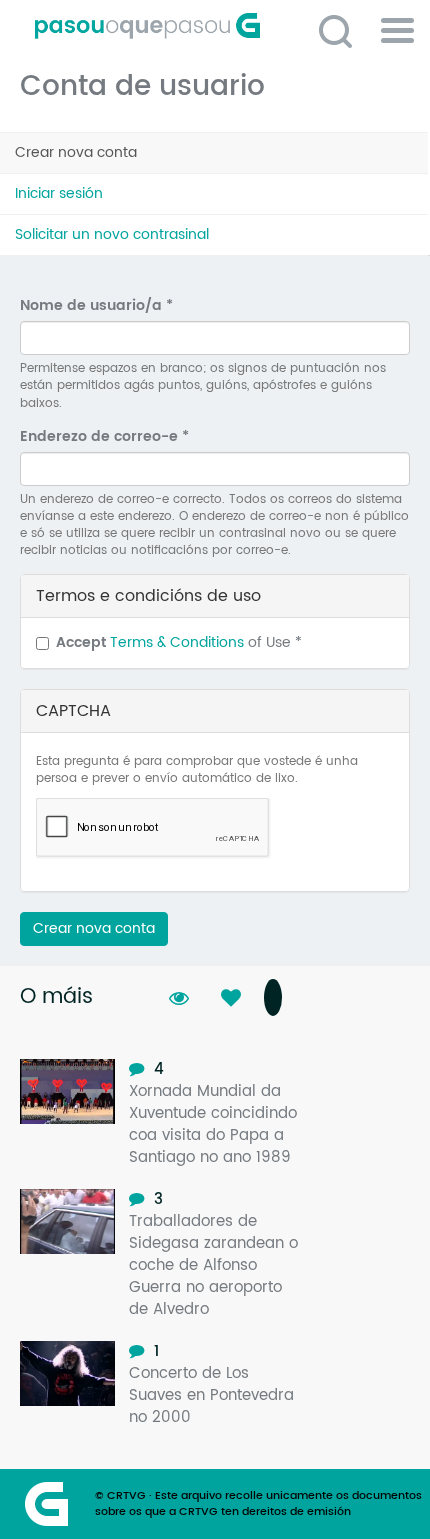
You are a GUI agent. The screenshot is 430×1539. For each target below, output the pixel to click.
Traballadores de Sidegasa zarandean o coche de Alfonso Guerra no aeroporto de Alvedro (213, 1265)
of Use (179, 643)
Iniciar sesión (59, 193)
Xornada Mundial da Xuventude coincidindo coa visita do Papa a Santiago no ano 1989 (213, 1124)
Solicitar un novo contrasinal (112, 234)
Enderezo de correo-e (104, 437)
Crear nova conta (103, 157)
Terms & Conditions (177, 642)
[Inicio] (222, 26)
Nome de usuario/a (96, 306)
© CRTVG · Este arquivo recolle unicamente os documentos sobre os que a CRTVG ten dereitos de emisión (258, 1504)
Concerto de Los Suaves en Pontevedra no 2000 (211, 1395)
